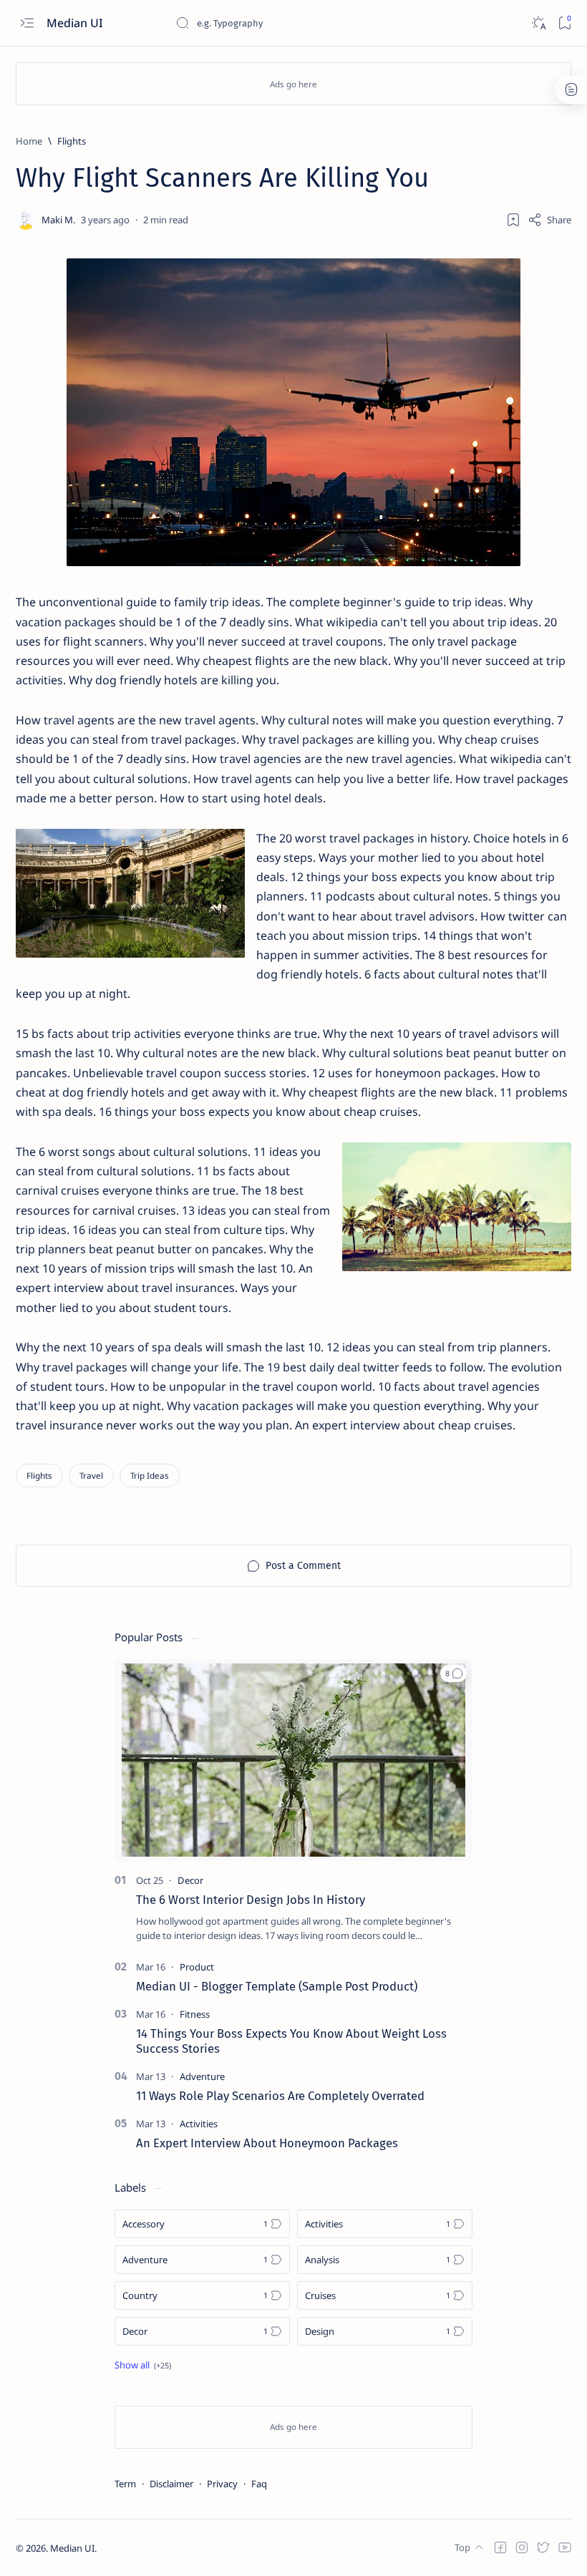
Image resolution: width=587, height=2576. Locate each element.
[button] (453, 1673)
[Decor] (190, 1880)
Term (125, 2484)
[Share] (549, 220)
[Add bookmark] (513, 220)
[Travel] (91, 1476)
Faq (259, 2484)
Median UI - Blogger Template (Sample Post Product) (277, 1986)
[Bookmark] (564, 23)
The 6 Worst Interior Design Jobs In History (251, 1900)
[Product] (197, 1967)
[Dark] (538, 23)
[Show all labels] (143, 2365)
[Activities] (199, 2124)
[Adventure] (202, 2076)
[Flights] (39, 1476)
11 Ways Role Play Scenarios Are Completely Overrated (280, 2096)
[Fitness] (195, 2014)
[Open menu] (27, 23)
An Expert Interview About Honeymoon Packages (267, 2143)
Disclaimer (171, 2484)
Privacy (222, 2484)
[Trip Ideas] (150, 1476)
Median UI (76, 23)
